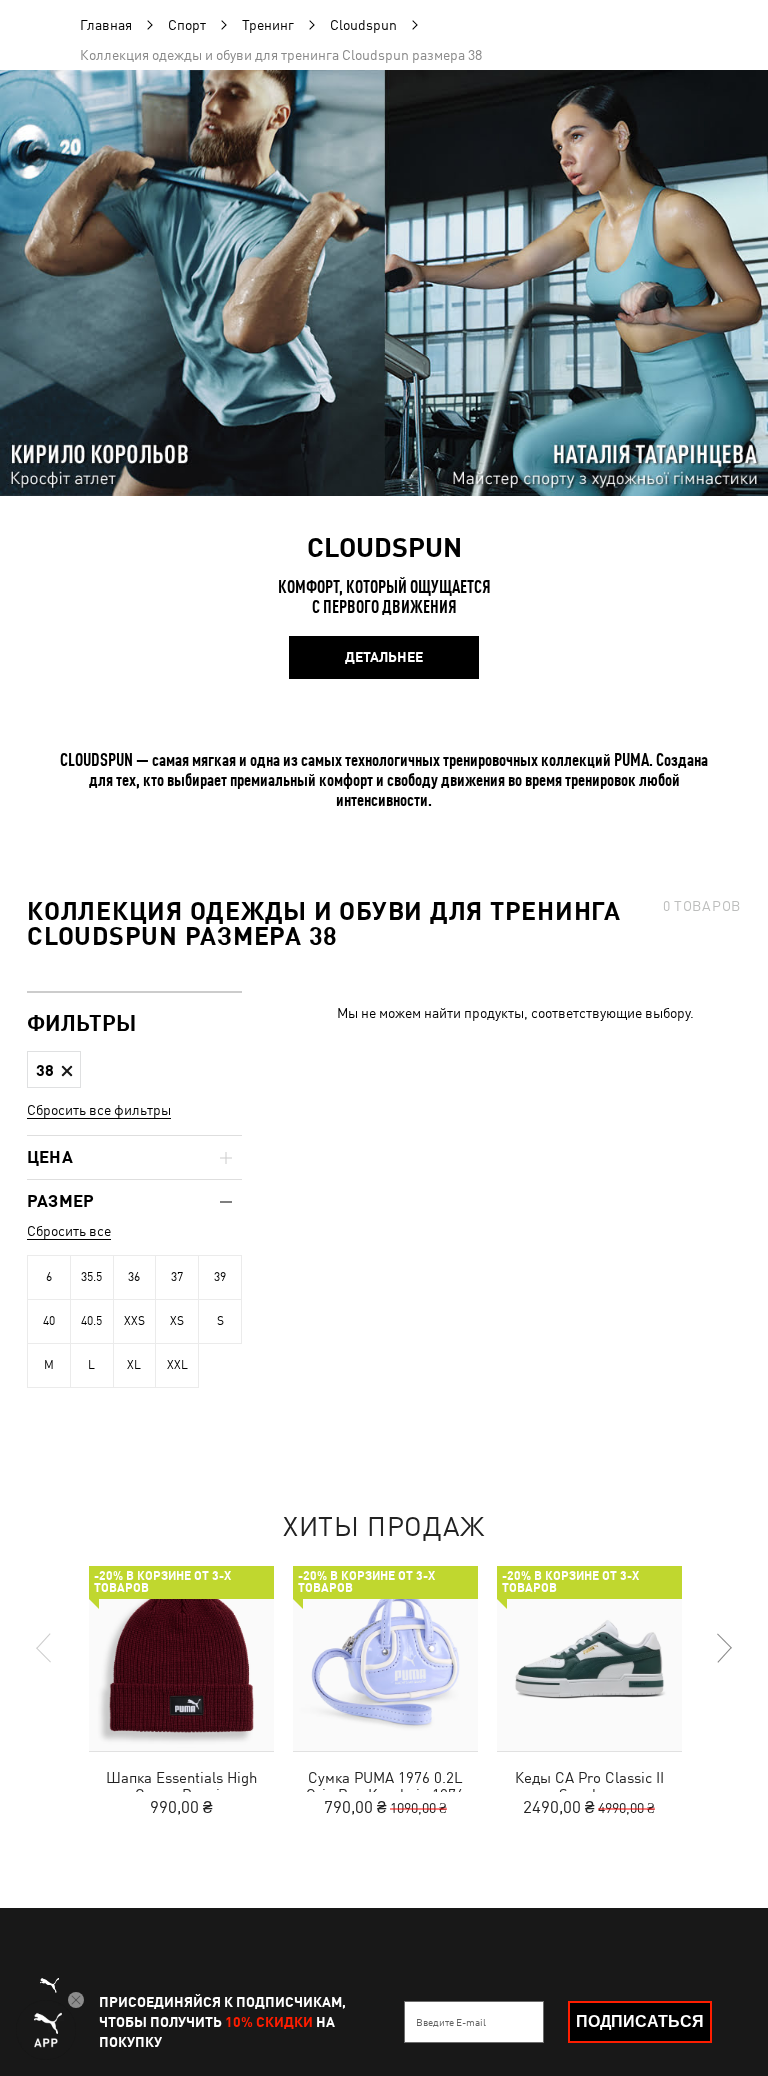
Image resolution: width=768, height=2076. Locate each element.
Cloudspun (363, 25)
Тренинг (268, 25)
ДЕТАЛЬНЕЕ (384, 657)
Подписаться (640, 2021)
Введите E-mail (451, 2022)
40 (49, 1321)
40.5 (91, 1321)
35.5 (91, 1277)
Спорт (187, 25)
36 (134, 1277)
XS (177, 1321)
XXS (134, 1321)
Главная (106, 25)
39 (220, 1277)
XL (134, 1365)
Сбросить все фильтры (99, 1110)
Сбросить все (69, 1231)
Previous (45, 1648)
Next (723, 1648)
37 (177, 1277)
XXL (177, 1365)
